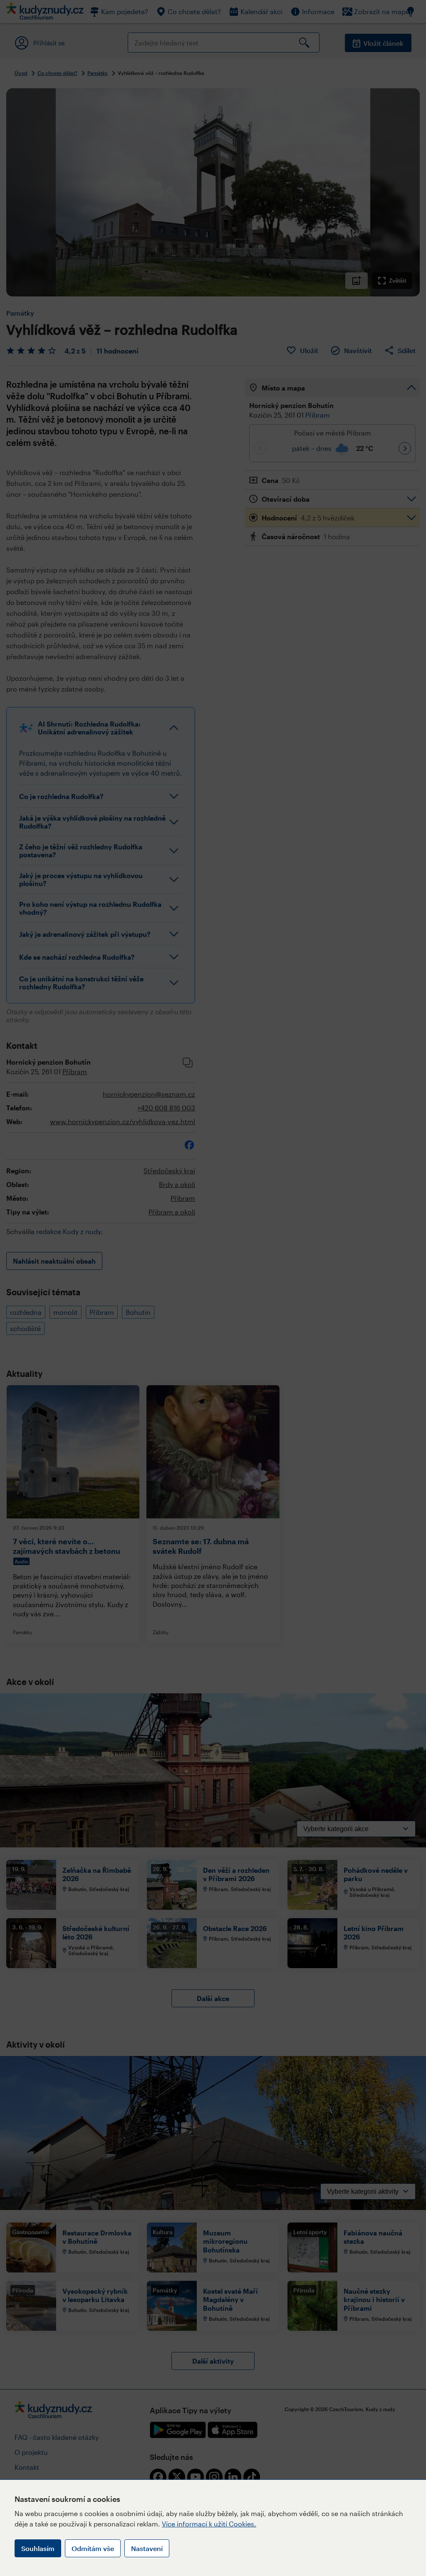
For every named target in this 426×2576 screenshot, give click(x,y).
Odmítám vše (93, 2548)
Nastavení (147, 2548)
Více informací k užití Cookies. (209, 2524)
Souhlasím (38, 2548)
